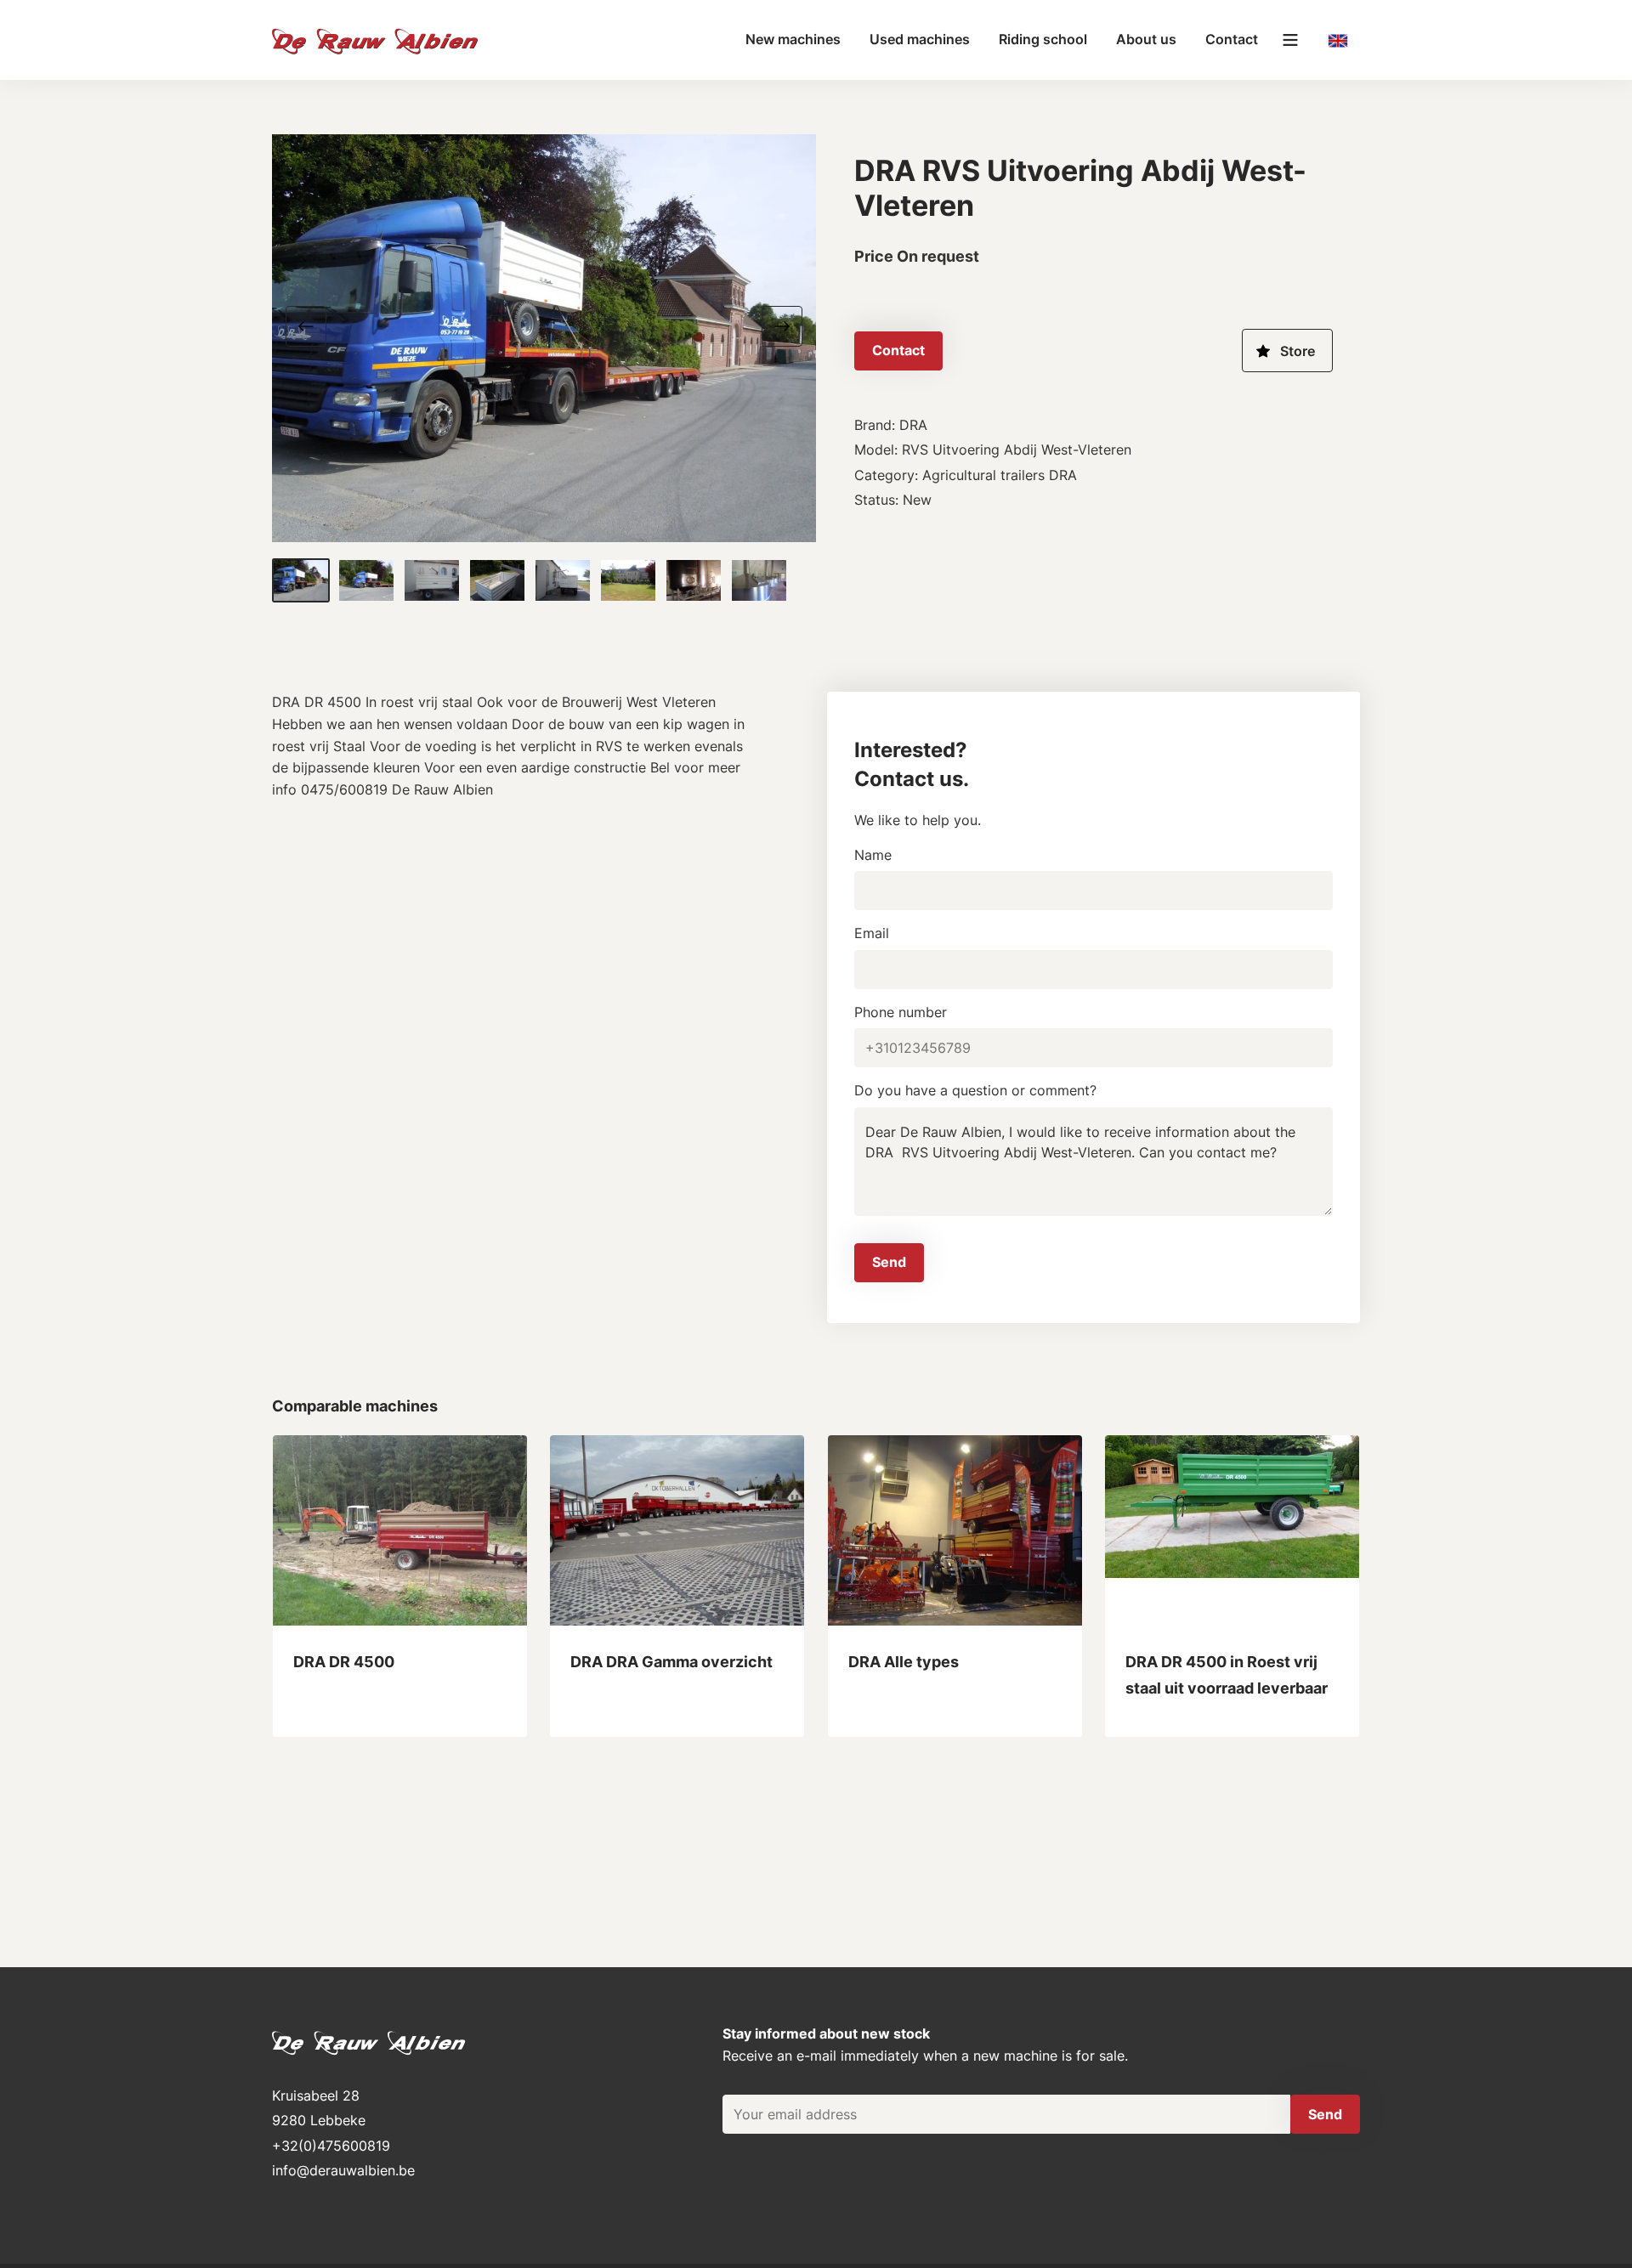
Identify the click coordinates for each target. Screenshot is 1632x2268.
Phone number (901, 1012)
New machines (793, 39)
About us (1146, 39)
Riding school (1043, 39)
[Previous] (313, 325)
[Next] (775, 325)
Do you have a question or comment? (975, 1090)
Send (889, 1262)
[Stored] (1287, 351)
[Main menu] (1290, 40)
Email (872, 933)
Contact (1232, 39)
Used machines (920, 39)
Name (873, 855)
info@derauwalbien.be (343, 2170)
